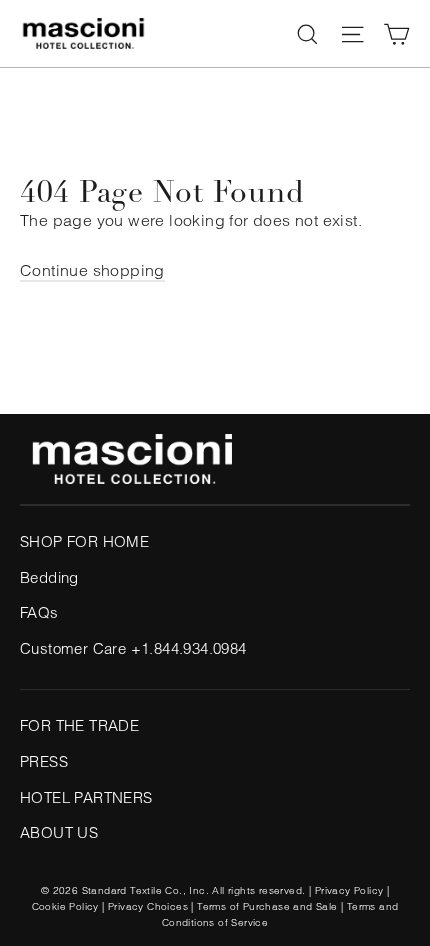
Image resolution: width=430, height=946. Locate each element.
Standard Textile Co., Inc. (145, 890)
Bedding (49, 577)
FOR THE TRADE (79, 725)
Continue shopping (92, 270)
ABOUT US (59, 832)
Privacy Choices (148, 906)
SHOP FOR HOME (84, 541)
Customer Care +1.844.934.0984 (133, 648)
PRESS (44, 761)
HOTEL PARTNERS (86, 797)
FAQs (39, 612)
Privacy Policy (349, 890)
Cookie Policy (65, 906)
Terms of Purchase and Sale (267, 906)
